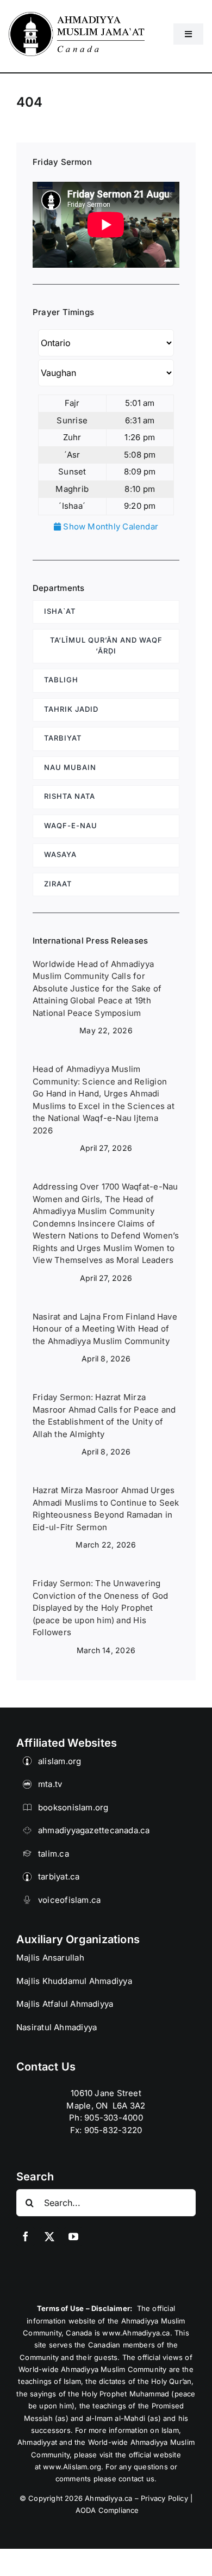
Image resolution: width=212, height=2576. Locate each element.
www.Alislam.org (72, 2467)
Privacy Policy (164, 2498)
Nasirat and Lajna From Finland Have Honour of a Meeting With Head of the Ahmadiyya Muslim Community (105, 1329)
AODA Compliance (107, 2510)
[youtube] (73, 2236)
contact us (136, 2479)
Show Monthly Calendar (110, 526)
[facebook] (26, 2236)
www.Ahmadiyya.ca (136, 2333)
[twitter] (49, 2236)
